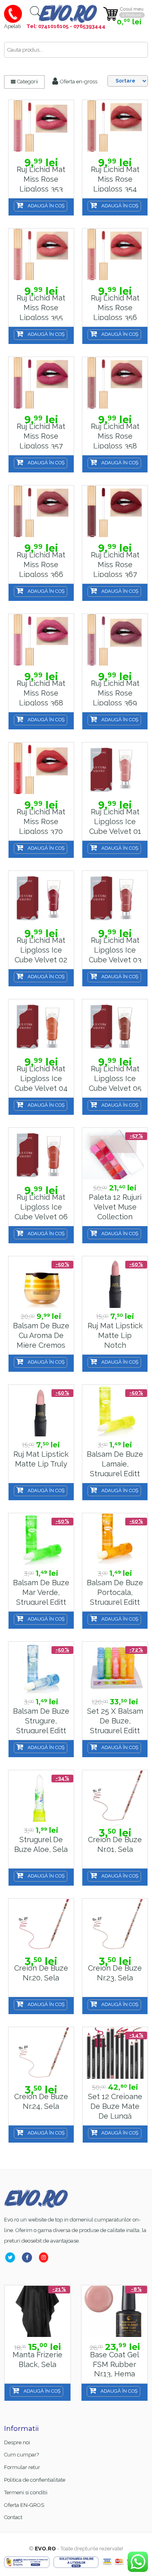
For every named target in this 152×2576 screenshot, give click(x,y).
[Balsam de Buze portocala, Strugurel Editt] (115, 1539)
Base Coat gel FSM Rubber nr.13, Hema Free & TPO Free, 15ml (37, 2374)
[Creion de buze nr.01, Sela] (115, 1796)
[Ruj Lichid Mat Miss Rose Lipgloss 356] (115, 255)
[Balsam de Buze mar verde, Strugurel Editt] (41, 1539)
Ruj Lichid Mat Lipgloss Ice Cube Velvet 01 (115, 821)
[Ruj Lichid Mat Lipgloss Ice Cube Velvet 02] (41, 897)
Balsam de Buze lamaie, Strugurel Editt (115, 1464)
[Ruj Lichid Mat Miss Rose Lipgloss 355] (41, 255)
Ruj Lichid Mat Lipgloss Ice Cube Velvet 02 (41, 950)
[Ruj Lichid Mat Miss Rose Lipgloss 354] (115, 126)
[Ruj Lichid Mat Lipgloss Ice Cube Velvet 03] (115, 897)
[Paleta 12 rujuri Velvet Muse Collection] (115, 1154)
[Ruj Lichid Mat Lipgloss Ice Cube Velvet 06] (41, 1154)
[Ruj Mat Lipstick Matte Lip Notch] (115, 1283)
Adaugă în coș (46, 206)
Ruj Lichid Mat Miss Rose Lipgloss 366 (41, 564)
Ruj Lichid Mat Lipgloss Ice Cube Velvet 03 (115, 950)
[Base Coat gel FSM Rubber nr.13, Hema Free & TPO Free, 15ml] (37, 2312)
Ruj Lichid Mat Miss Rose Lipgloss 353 (41, 179)
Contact (13, 2517)
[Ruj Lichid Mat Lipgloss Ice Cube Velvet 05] (115, 1026)
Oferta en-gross (78, 82)
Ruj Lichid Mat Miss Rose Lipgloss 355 (41, 307)
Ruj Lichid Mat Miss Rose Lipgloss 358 (115, 436)
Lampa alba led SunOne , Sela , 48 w (115, 2364)
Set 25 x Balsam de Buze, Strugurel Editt (115, 1721)
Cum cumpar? (21, 2455)
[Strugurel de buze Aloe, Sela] (41, 1796)
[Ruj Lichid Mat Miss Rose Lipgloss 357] (41, 383)
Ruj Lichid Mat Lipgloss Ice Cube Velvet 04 (41, 1078)
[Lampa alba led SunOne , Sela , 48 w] (115, 2312)
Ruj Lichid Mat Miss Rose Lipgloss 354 (115, 179)
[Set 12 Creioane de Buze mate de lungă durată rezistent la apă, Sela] (115, 2053)
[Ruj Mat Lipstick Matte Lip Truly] (41, 1411)
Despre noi (17, 2442)
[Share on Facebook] (29, 2257)
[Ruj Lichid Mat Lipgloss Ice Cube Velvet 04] (41, 1026)
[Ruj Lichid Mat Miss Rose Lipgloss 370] (41, 769)
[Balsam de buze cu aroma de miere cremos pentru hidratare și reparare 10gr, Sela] (41, 1283)
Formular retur (22, 2467)
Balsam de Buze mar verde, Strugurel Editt (41, 1592)
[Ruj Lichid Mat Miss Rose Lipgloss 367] (115, 512)
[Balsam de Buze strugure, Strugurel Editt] (41, 1668)
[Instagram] (45, 2257)
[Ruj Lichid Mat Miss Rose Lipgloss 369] (115, 640)
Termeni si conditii (26, 2492)
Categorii (27, 82)
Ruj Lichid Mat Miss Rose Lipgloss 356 (115, 307)
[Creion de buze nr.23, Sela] (115, 1925)
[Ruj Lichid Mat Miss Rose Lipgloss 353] (41, 126)
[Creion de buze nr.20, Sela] (41, 1925)
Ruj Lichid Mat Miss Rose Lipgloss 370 (41, 821)
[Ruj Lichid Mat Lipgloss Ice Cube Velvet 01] (115, 769)
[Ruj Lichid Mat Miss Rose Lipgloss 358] (115, 383)
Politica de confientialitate (35, 2480)
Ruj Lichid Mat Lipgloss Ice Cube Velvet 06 (41, 1207)
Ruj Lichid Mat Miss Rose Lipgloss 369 (115, 693)
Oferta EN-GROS (24, 2505)
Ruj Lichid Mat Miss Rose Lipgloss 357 (41, 436)
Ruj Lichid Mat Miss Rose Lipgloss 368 (41, 693)
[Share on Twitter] (12, 2257)
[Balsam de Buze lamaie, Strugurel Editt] (115, 1411)
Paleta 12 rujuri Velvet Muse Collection (115, 1207)
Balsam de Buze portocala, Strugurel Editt (115, 1592)
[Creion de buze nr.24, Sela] (41, 2053)
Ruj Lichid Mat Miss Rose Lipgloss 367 (115, 564)
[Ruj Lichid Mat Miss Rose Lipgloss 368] (41, 640)
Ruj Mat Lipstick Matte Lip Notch (115, 1335)
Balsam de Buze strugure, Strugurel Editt (41, 1721)
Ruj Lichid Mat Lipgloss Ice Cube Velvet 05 (115, 1078)
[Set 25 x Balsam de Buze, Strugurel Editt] (115, 1668)
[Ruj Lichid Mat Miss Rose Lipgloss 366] (41, 512)
